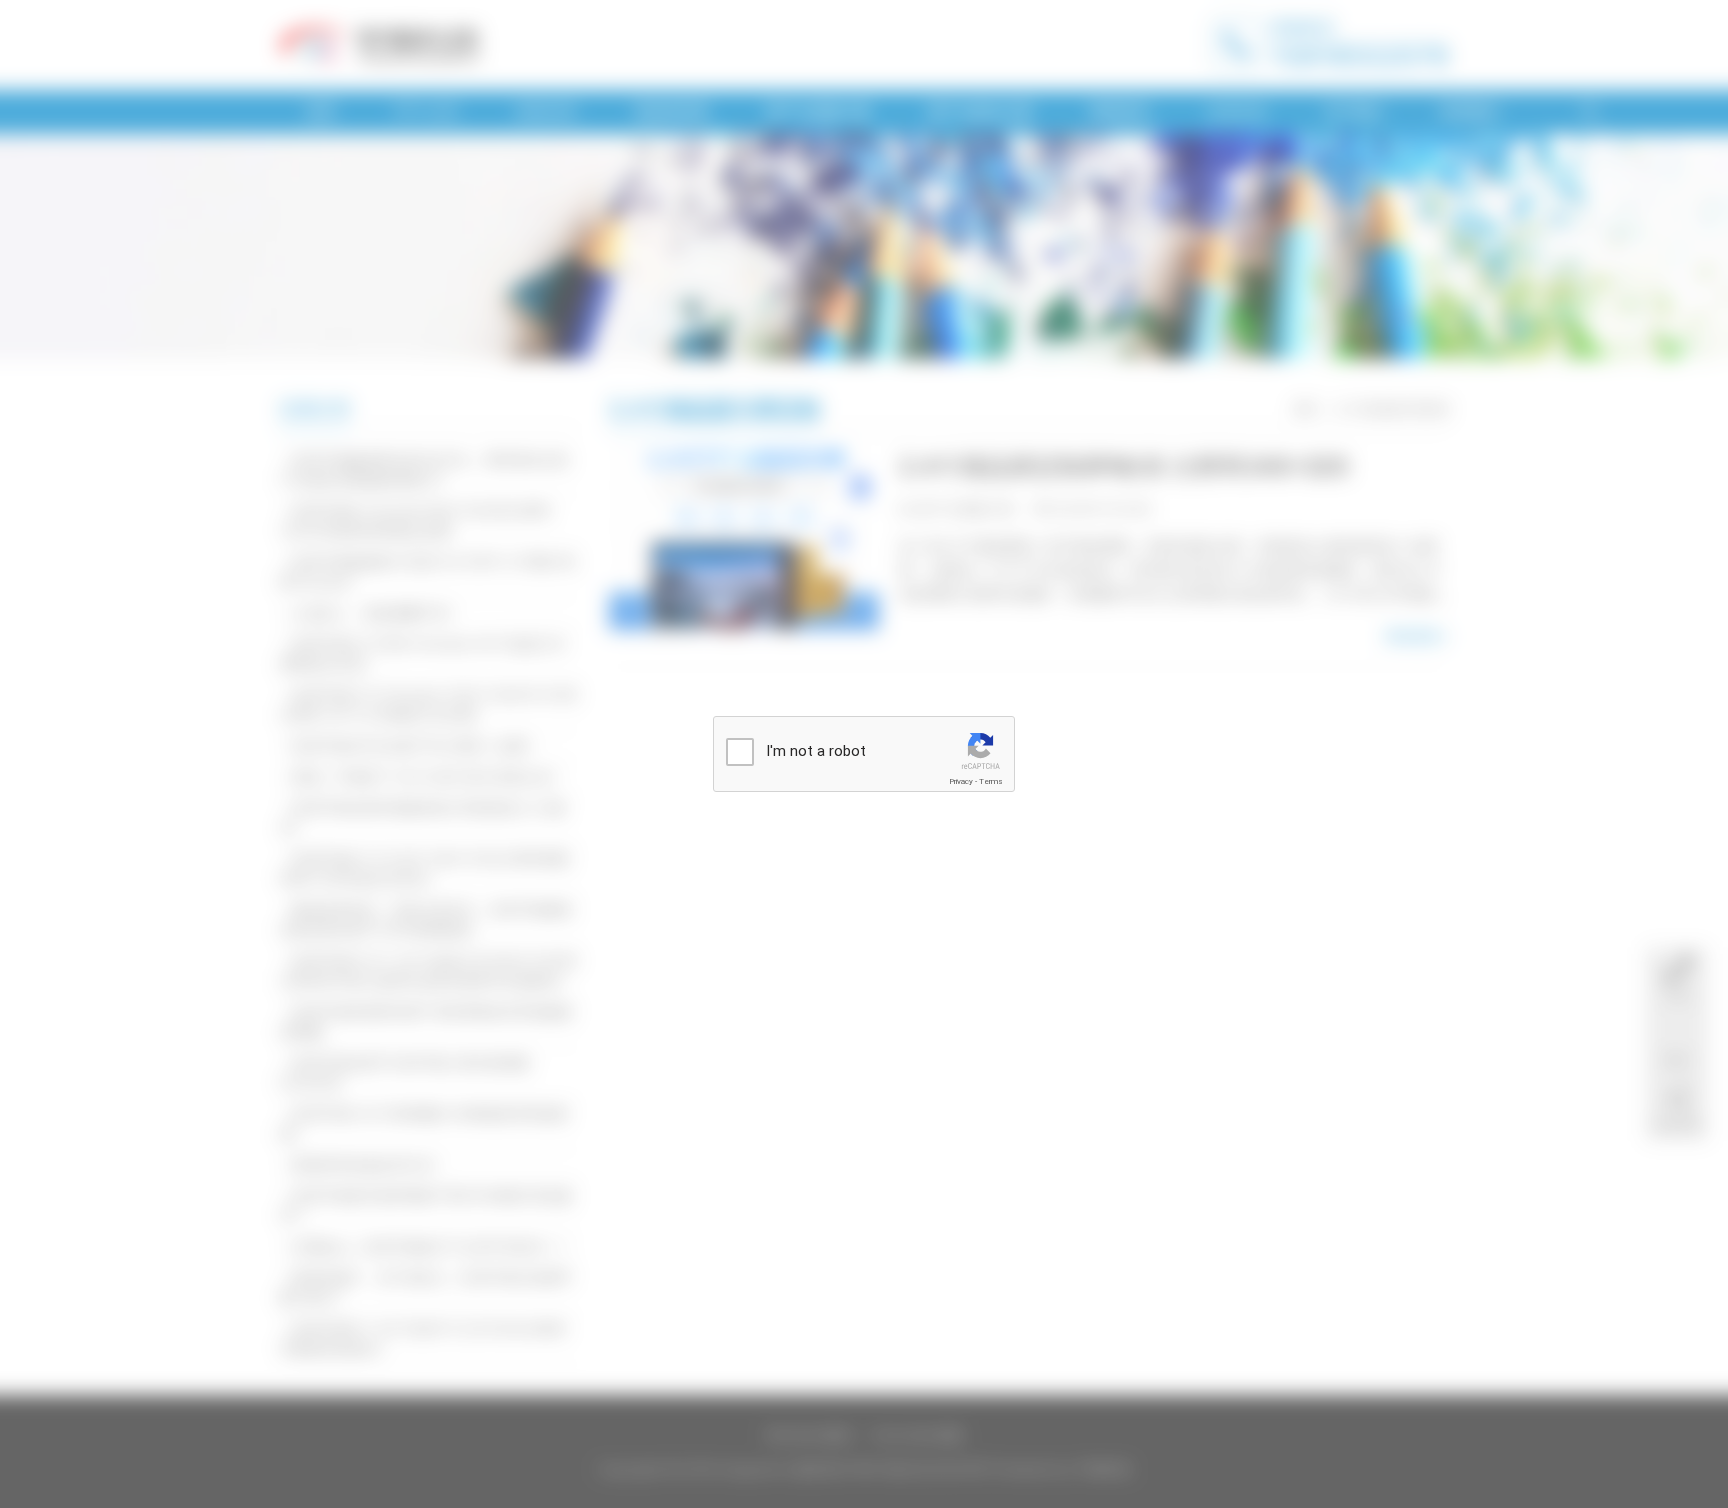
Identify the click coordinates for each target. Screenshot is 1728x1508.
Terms (991, 781)
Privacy (961, 781)
